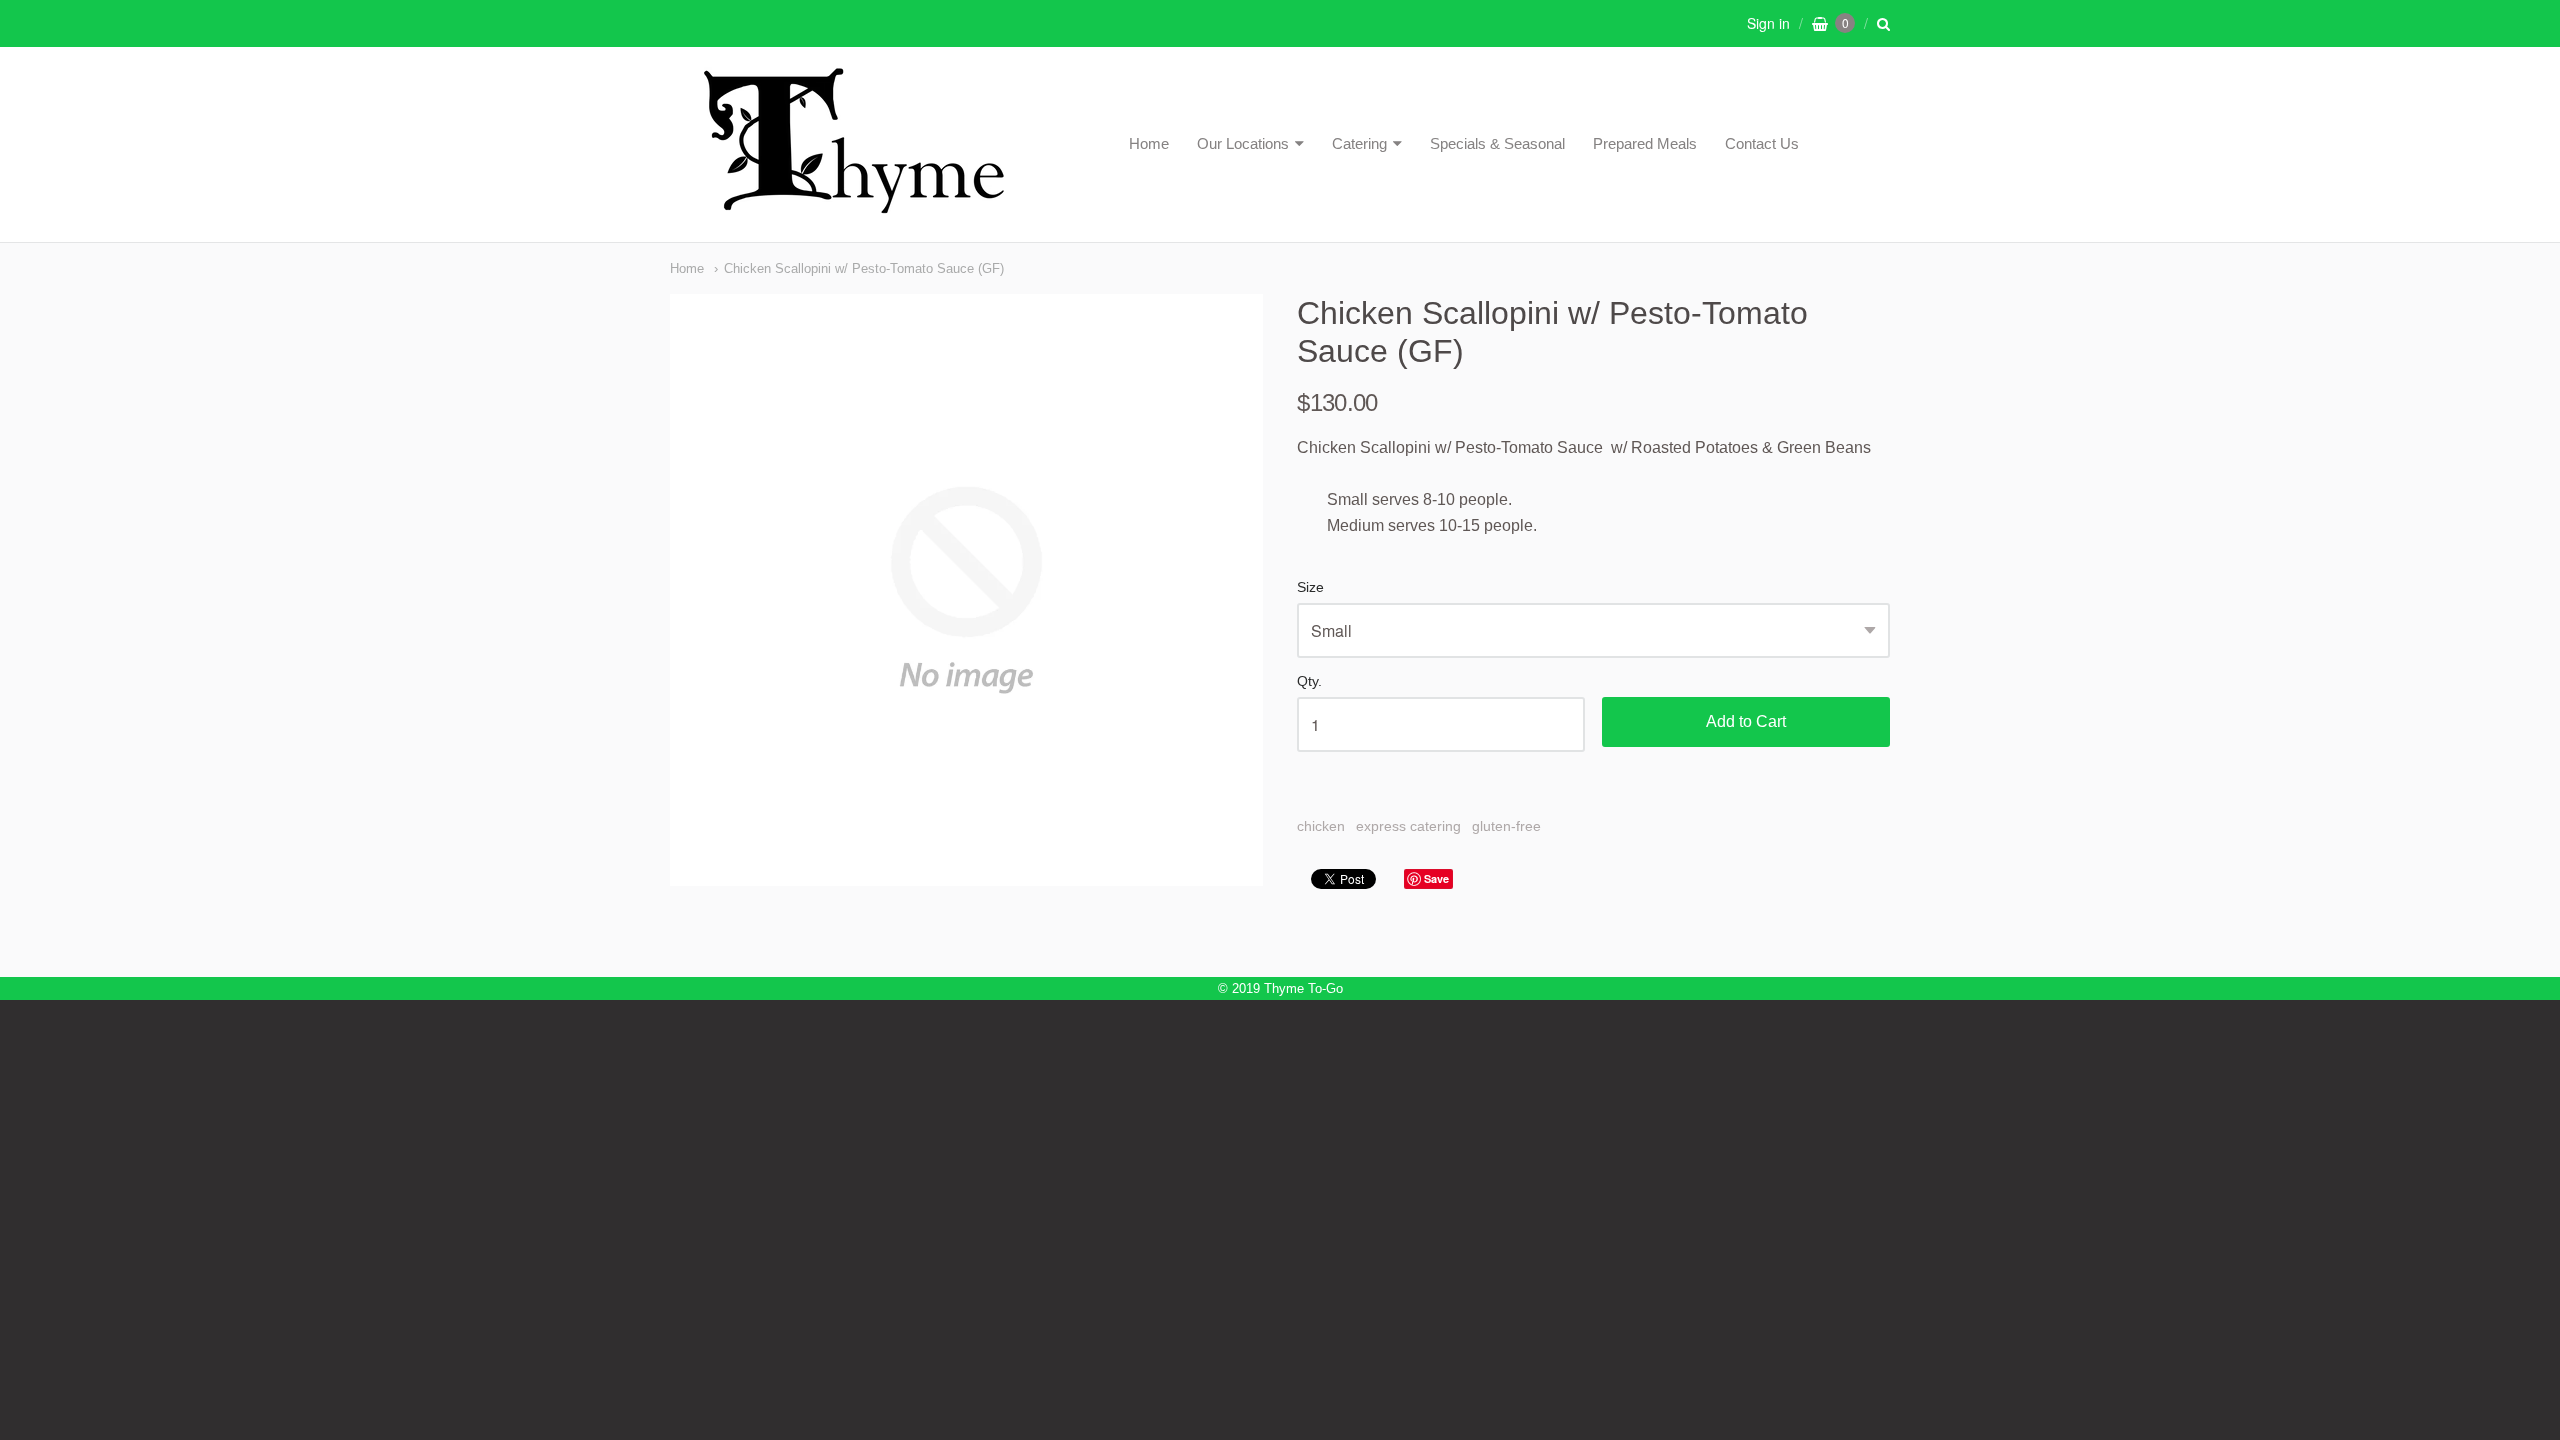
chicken (1321, 826)
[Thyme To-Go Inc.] (854, 204)
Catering (1359, 143)
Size (1310, 587)
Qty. (1309, 681)
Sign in (1768, 23)
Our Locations (1243, 143)
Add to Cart (1746, 721)
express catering (1408, 826)
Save (1436, 878)
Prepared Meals (1645, 143)
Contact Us (1762, 143)
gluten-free (1506, 826)
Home (1149, 143)
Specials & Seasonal (1497, 143)
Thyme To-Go (1303, 988)
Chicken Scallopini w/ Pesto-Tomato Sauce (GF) (864, 268)
